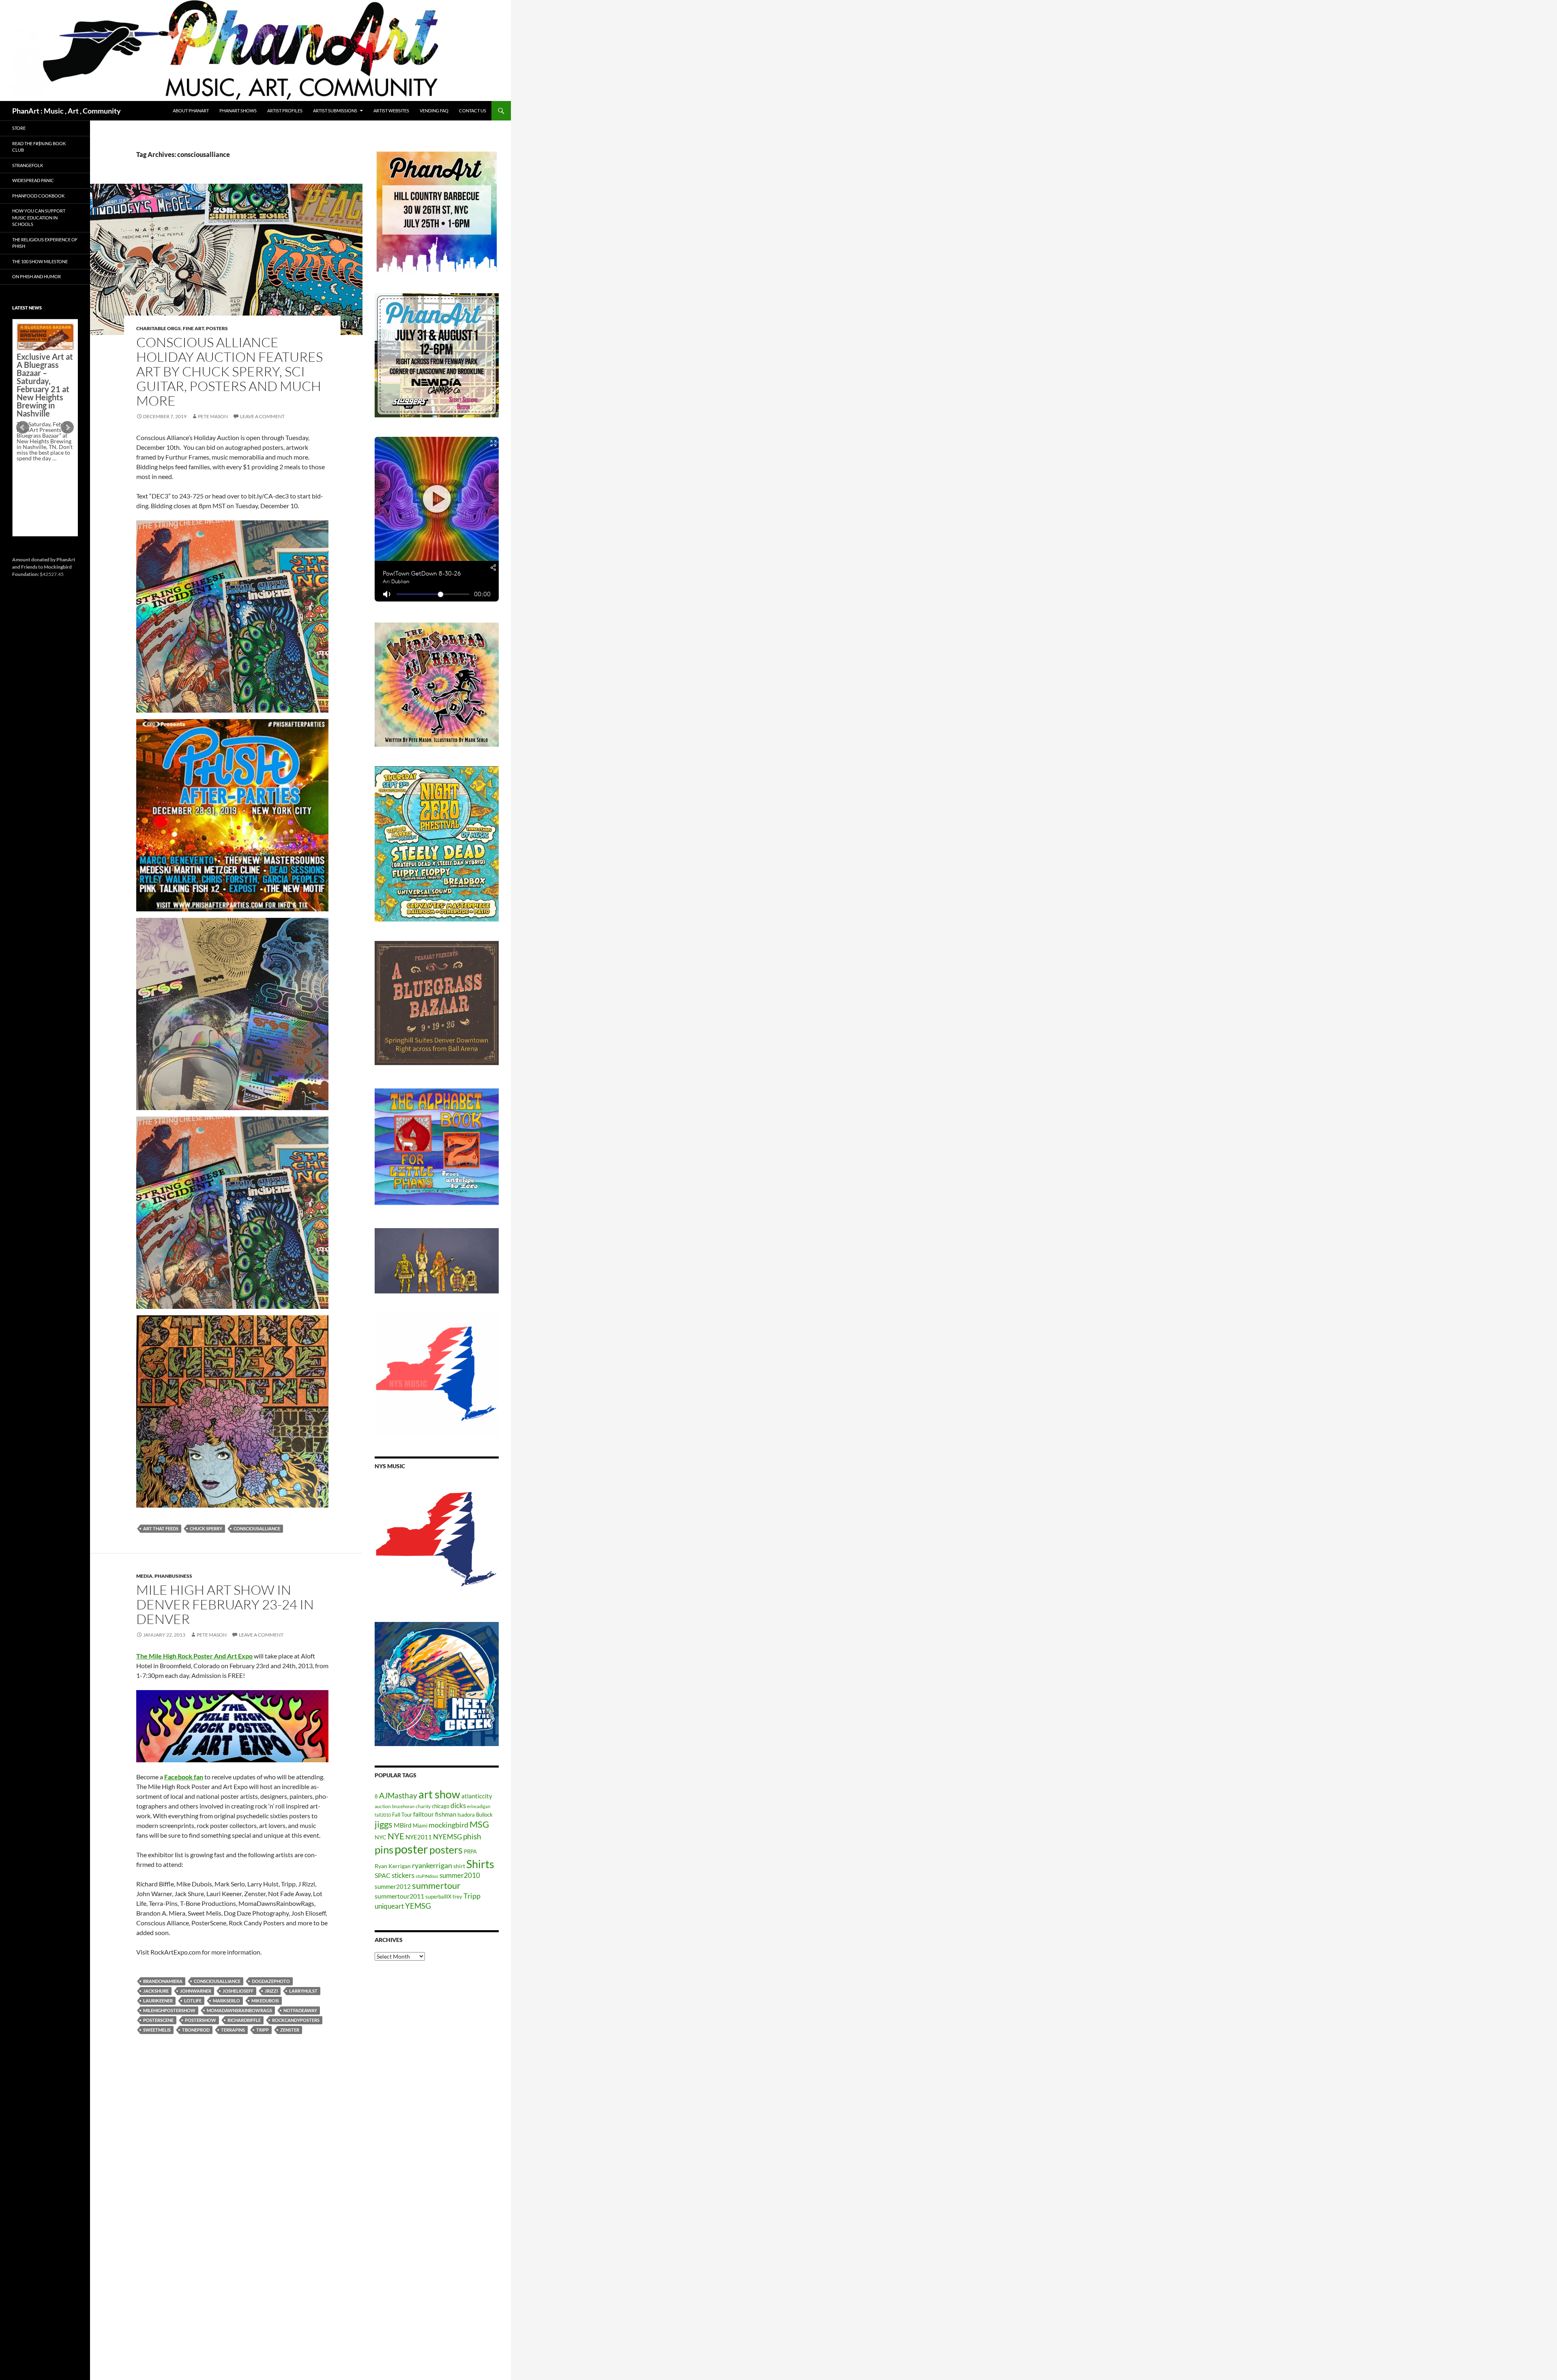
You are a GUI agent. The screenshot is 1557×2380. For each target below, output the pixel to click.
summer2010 (460, 1875)
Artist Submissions (335, 111)
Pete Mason (213, 416)
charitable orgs (159, 328)
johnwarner (196, 1991)
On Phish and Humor (36, 276)
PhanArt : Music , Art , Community (66, 111)
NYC (381, 1837)
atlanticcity (477, 1796)
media (144, 1576)
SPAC (383, 1875)
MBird (403, 1825)
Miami (420, 1826)
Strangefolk (28, 165)
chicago (441, 1806)
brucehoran (403, 1806)
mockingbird (448, 1825)
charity (423, 1806)
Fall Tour (402, 1815)
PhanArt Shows (238, 111)
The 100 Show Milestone (40, 261)
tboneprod (196, 2030)
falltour (424, 1814)
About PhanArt (191, 111)
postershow (201, 2020)
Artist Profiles (285, 111)
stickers (403, 1875)
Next (67, 427)
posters (217, 328)
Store (19, 128)
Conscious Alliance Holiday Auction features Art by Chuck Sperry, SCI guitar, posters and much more (229, 371)
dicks (458, 1805)
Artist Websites (391, 111)
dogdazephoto (271, 1981)
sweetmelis (157, 2030)
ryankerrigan (432, 1865)
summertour (436, 1885)
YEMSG (418, 1906)
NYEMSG (447, 1837)
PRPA (470, 1852)
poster (411, 1849)
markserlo (226, 2001)
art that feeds (161, 1528)
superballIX (438, 1897)
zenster (290, 2030)
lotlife (193, 2001)
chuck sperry (206, 1528)
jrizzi (271, 1991)
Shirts (480, 1864)
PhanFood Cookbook (38, 196)
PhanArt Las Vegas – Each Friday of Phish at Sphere (43, 342)
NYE (396, 1836)
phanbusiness (173, 1576)
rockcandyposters (296, 2020)
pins (384, 1849)
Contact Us (473, 111)
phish (472, 1837)
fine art (193, 328)
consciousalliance (257, 1528)
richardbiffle (244, 2020)
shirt (459, 1866)
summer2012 (393, 1886)
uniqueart (389, 1906)
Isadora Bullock (475, 1815)
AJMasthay (398, 1795)
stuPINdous (427, 1876)
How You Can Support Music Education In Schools (39, 217)
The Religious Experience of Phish (45, 243)
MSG (479, 1824)
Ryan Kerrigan (393, 1866)
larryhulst (303, 1991)
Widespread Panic (33, 180)
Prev (23, 427)
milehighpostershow (169, 2010)
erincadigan (479, 1806)
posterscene (158, 2020)
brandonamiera (163, 1981)
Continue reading (42, 404)
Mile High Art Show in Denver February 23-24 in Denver (225, 1604)
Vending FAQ (434, 111)
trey (457, 1897)
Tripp (263, 2030)
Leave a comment (262, 416)
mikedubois (265, 2001)
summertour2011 (399, 1896)
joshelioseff (238, 1991)
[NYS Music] (437, 1540)
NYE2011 (419, 1837)
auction (383, 1806)
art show (439, 1794)
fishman (446, 1814)
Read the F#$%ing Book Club (39, 147)
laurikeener (158, 2001)
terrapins (233, 2030)
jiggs (384, 1824)
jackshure (156, 1991)
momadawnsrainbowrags (239, 2010)
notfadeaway (300, 2010)
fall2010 (383, 1815)
